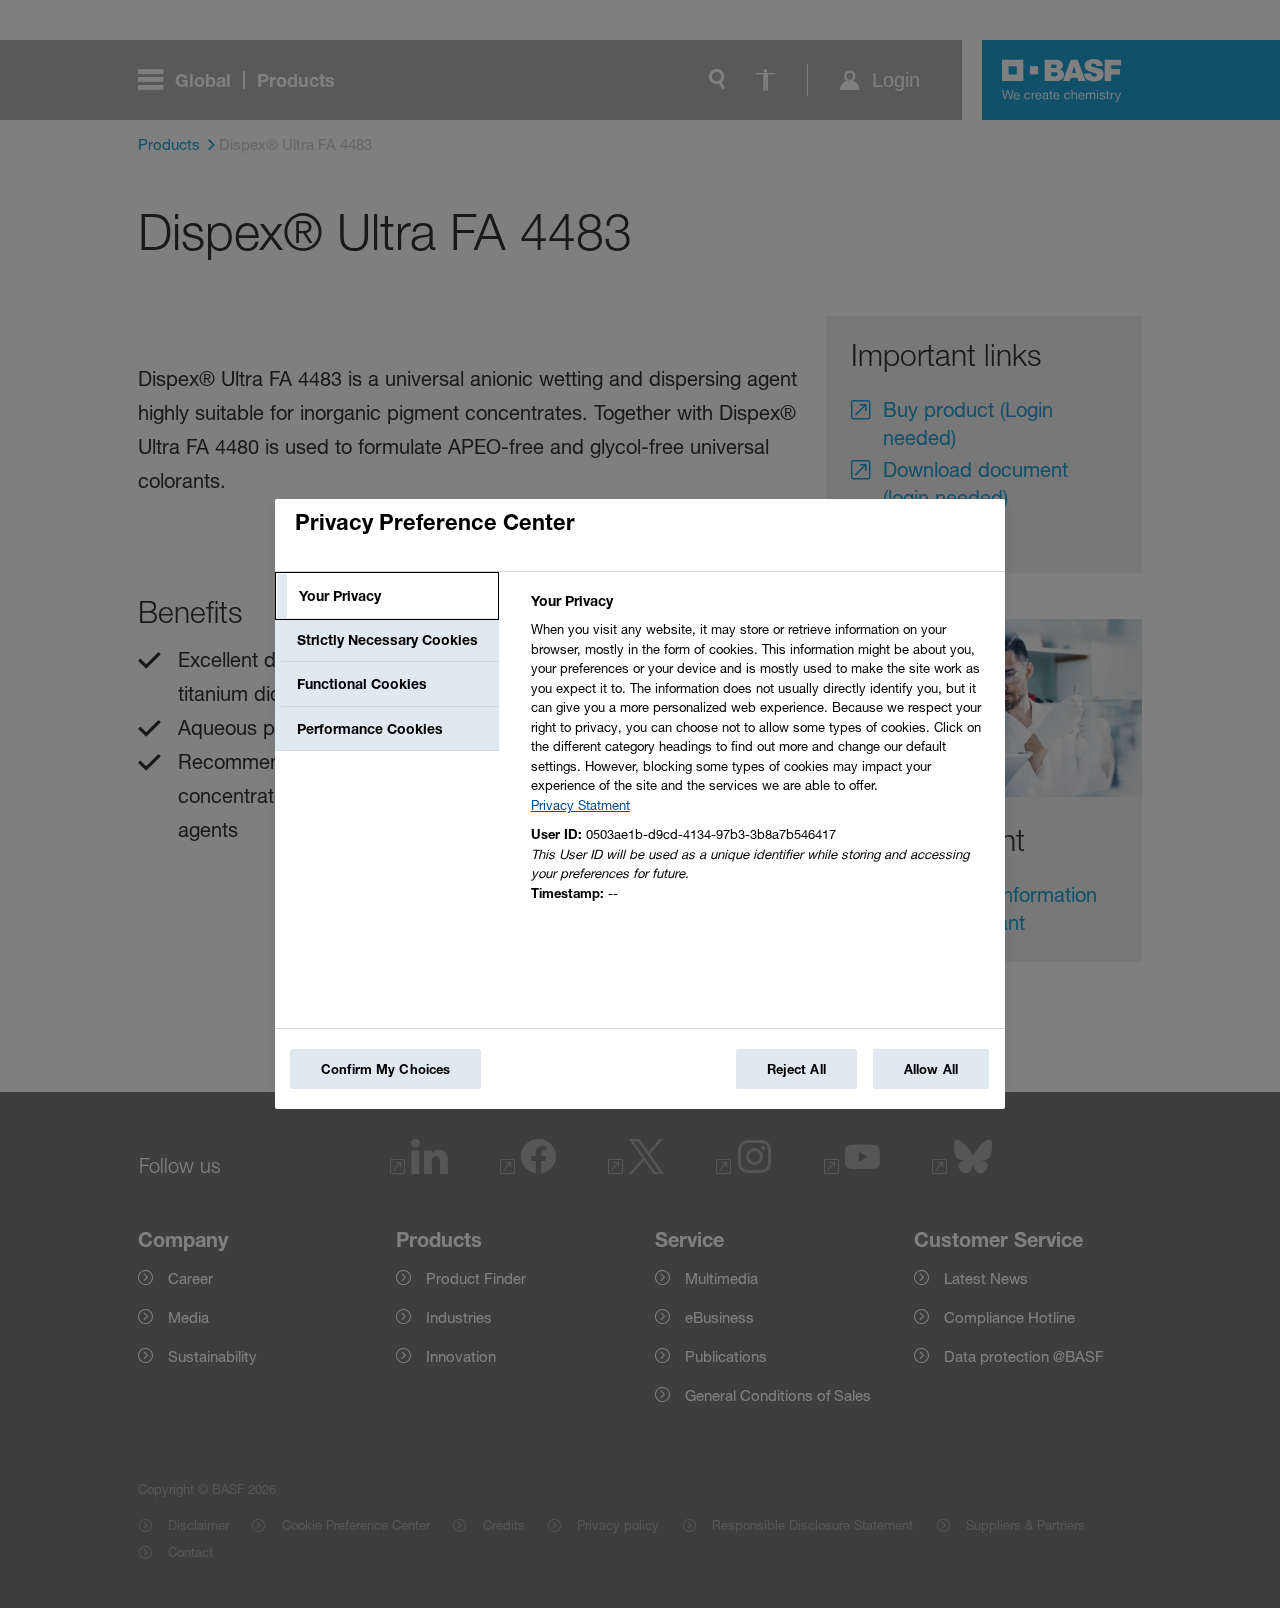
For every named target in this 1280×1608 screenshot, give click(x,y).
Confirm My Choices (385, 1069)
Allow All (931, 1069)
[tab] (387, 596)
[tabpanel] (759, 752)
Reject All (796, 1069)
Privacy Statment (580, 805)
